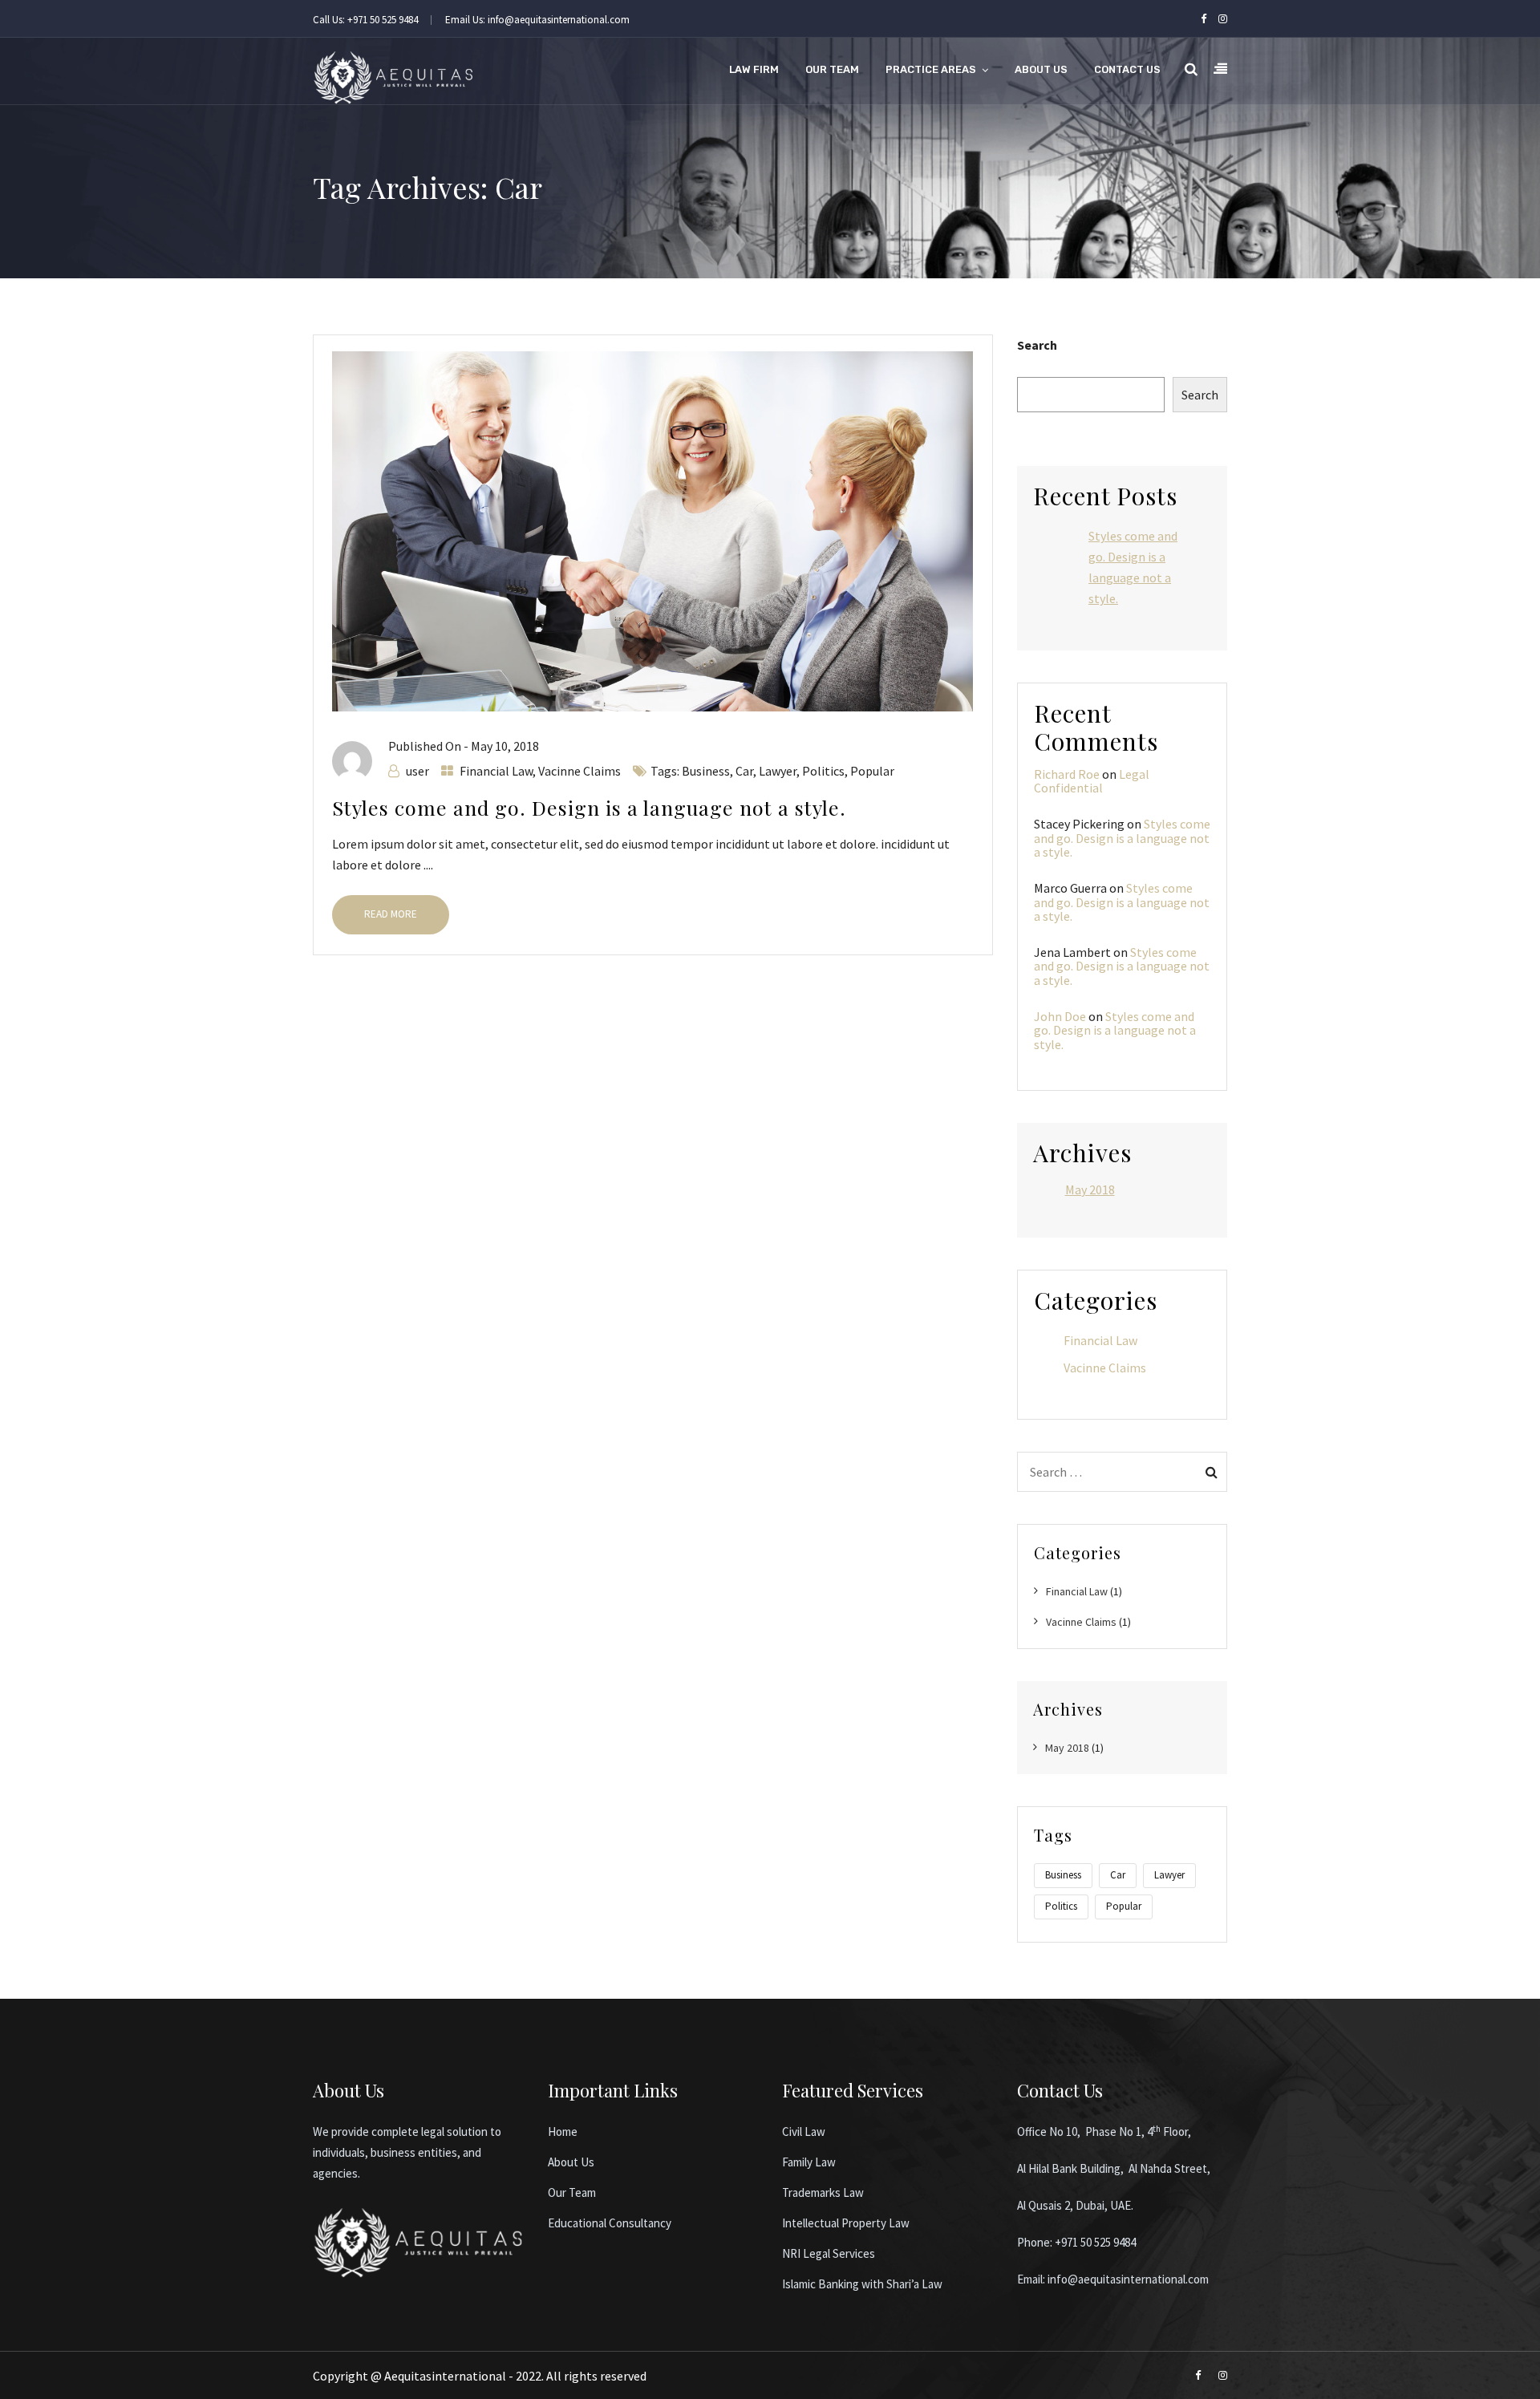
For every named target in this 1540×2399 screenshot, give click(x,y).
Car (744, 771)
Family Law (809, 2162)
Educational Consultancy (610, 2223)
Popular (872, 771)
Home (563, 2132)
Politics (823, 771)
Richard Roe (1067, 774)
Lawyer (778, 771)
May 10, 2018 (505, 746)
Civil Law (804, 2132)
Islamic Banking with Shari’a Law (862, 2284)
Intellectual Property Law (846, 2223)
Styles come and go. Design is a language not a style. (589, 807)
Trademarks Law (823, 2192)
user (417, 771)
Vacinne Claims (580, 771)
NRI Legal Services (829, 2253)
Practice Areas (931, 69)
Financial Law (496, 771)
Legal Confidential (1092, 781)
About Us (1041, 69)
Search (1037, 345)
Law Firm (754, 69)
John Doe (1060, 1016)
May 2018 (1090, 1189)
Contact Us (1127, 69)
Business (706, 771)
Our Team (832, 69)
